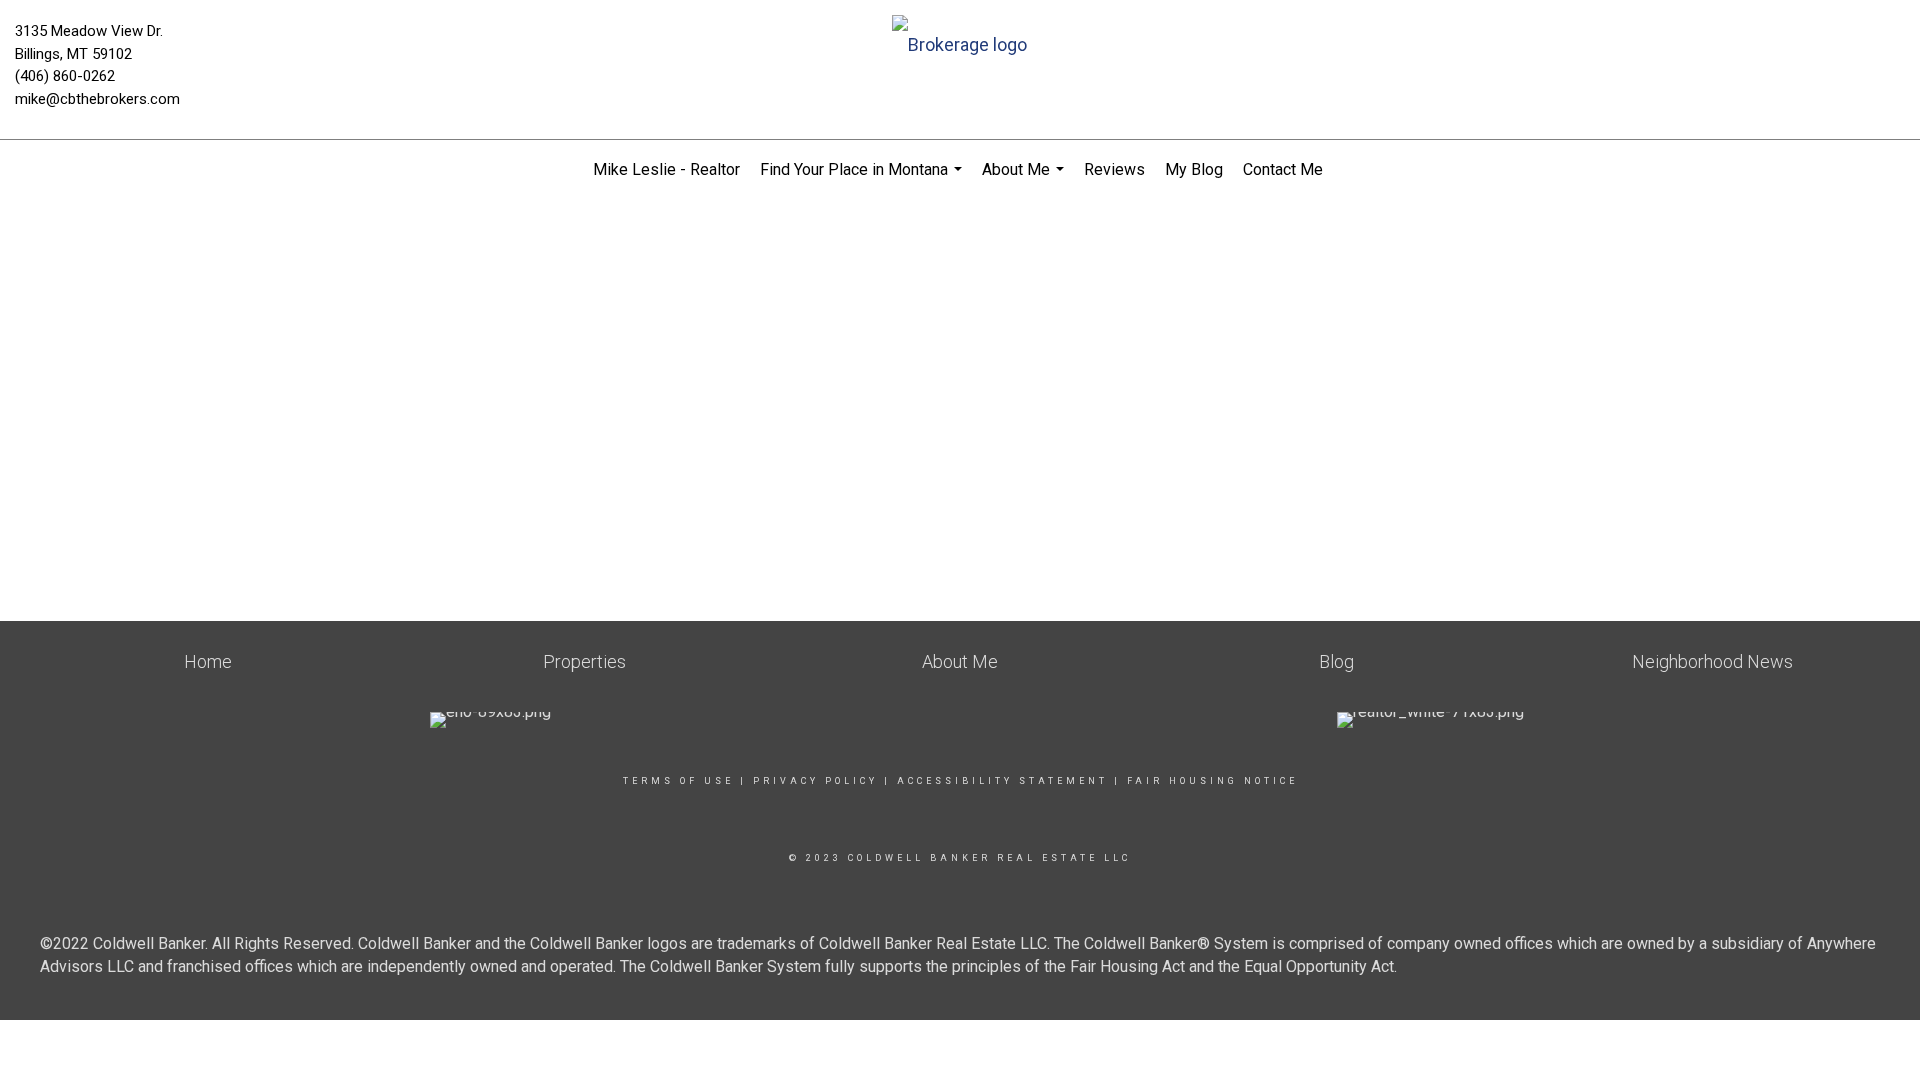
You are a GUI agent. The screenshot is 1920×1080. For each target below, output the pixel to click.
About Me (1025, 180)
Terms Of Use (678, 781)
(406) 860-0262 (65, 76)
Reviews (1114, 169)
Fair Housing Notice (1212, 781)
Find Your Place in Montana (863, 180)
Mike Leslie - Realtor (666, 169)
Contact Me (1283, 169)
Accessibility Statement (1002, 781)
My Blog (1194, 169)
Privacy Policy (815, 781)
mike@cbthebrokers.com (97, 99)
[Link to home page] (960, 46)
